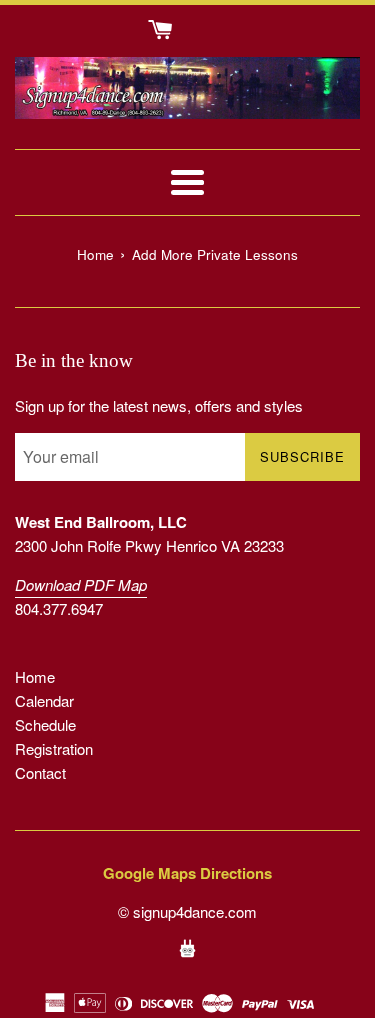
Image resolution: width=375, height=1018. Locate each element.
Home (35, 676)
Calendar (44, 700)
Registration (54, 748)
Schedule (45, 724)
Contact (40, 772)
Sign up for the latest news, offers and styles (159, 405)
